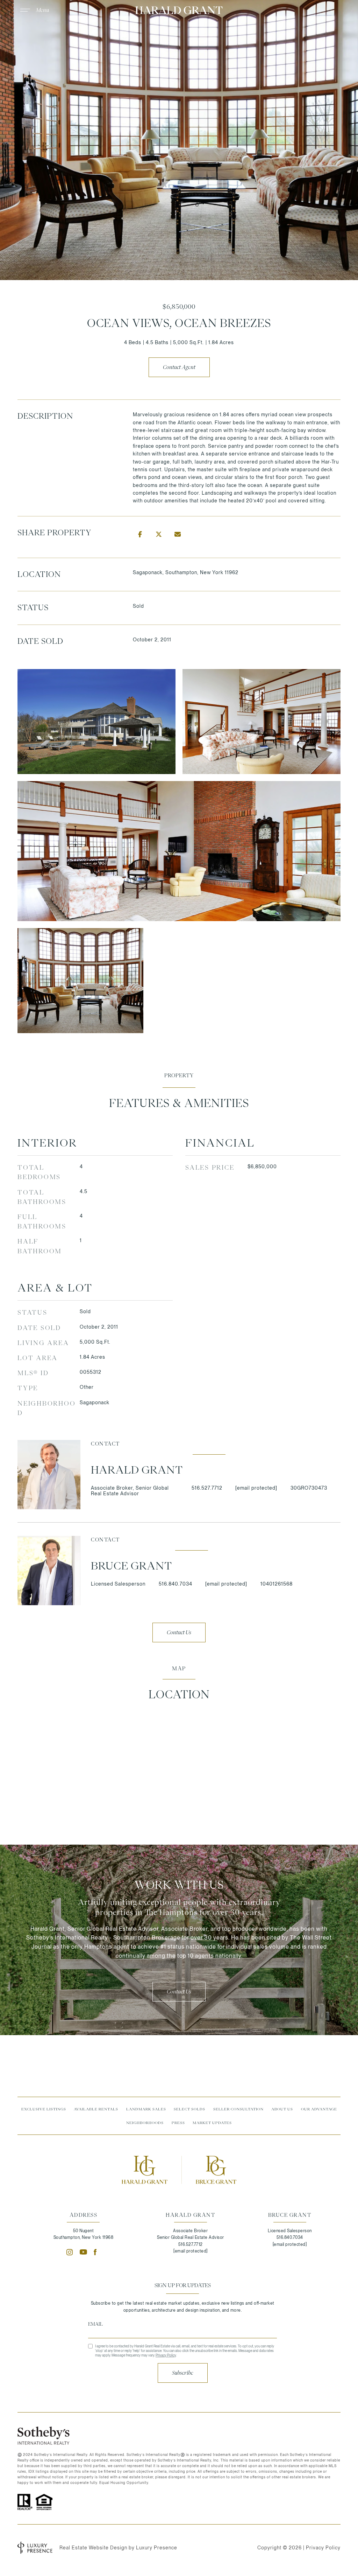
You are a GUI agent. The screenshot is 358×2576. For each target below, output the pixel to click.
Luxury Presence (157, 2548)
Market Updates (212, 2123)
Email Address (182, 2324)
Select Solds (189, 2109)
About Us (282, 2109)
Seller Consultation (238, 2109)
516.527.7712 (207, 1488)
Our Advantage (319, 2109)
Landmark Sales (146, 2109)
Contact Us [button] (179, 1632)
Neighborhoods (145, 2123)
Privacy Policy (166, 2355)
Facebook (97, 2252)
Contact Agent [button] (179, 367)
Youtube (83, 2252)
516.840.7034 (176, 1584)
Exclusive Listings (44, 2109)
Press (178, 2123)
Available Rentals (96, 2109)
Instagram (70, 2252)
